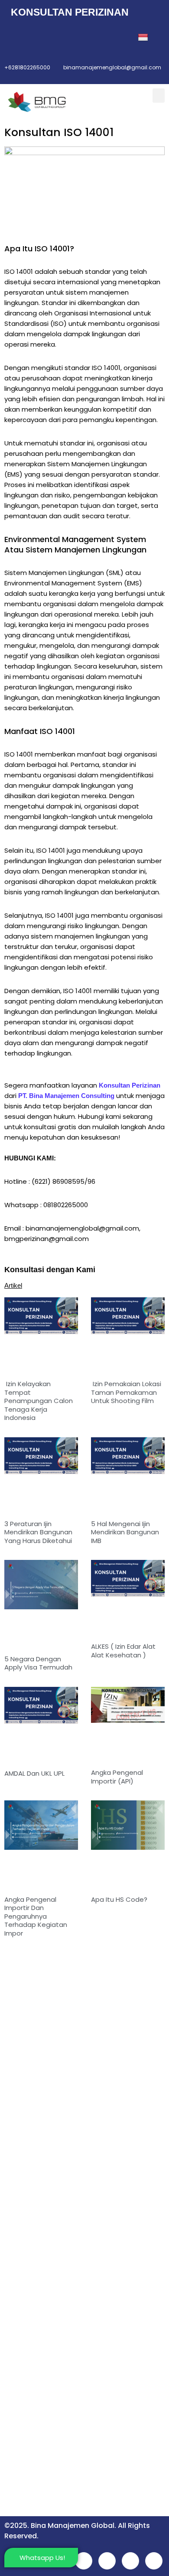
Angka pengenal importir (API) (117, 1777)
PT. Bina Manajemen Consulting (66, 1096)
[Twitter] (35, 38)
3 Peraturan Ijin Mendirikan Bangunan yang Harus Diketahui (38, 1532)
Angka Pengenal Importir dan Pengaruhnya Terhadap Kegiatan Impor (36, 1916)
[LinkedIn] (54, 38)
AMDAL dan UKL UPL (34, 1773)
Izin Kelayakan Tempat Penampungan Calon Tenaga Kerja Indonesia (39, 1401)
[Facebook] (16, 38)
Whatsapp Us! (42, 2558)
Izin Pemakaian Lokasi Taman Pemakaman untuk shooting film (126, 1392)
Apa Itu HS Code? (119, 1899)
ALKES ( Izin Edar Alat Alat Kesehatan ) (123, 1651)
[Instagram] (73, 38)
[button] (159, 96)
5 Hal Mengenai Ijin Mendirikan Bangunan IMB (125, 1532)
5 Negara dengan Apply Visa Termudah (38, 1663)
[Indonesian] (144, 38)
